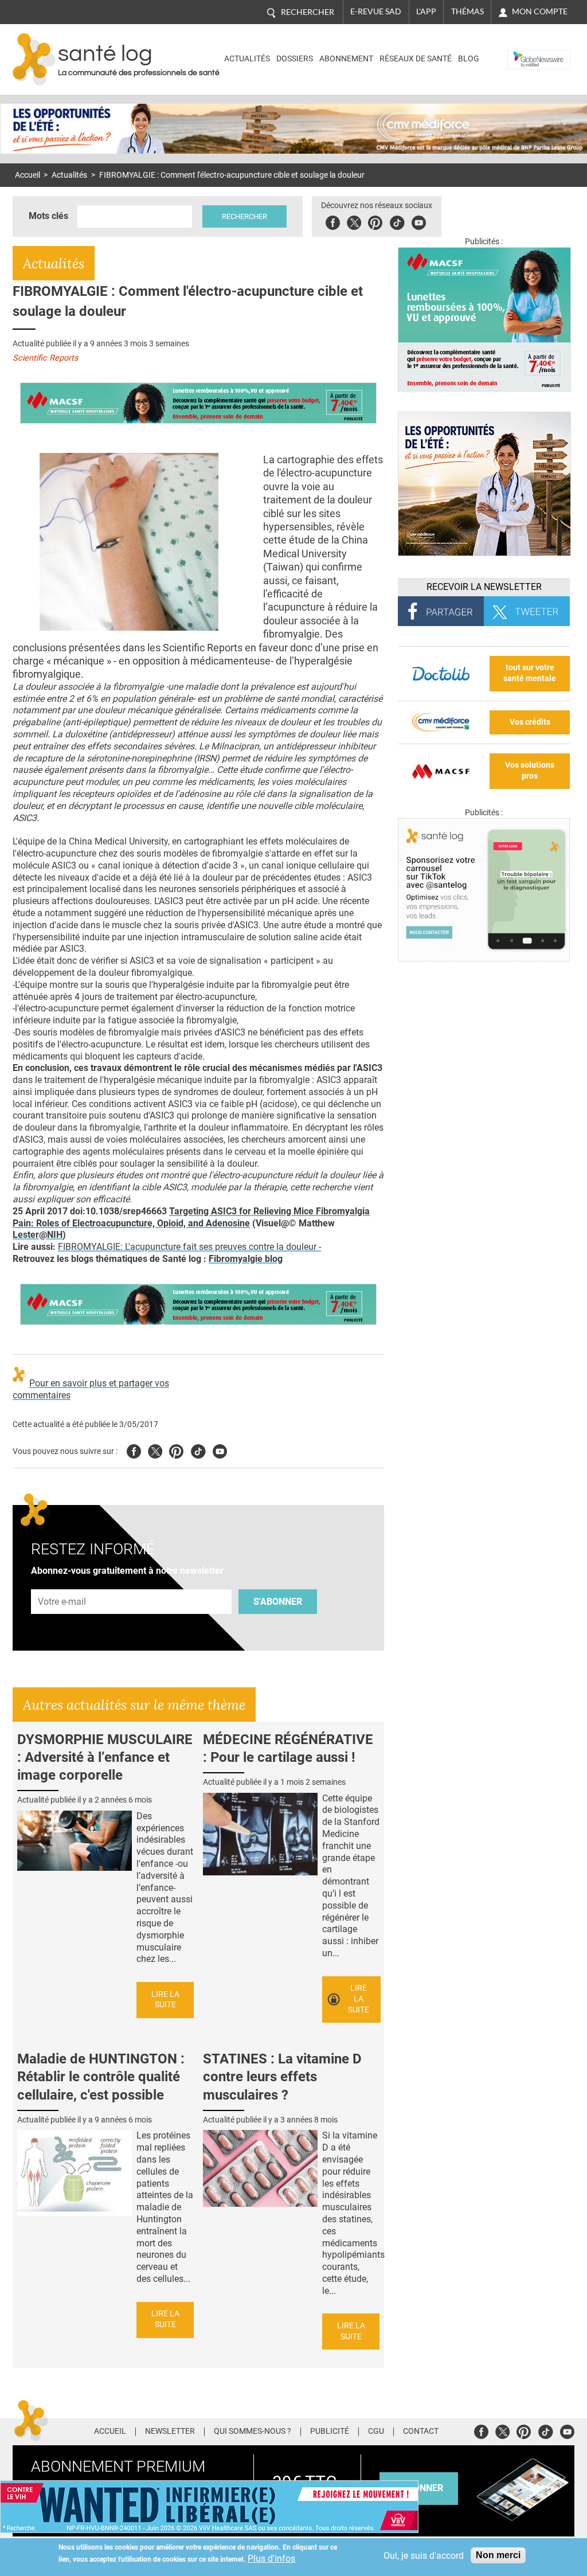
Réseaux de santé (416, 59)
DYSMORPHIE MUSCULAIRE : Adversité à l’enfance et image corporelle (105, 1757)
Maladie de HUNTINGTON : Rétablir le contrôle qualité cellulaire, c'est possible (101, 2077)
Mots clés (48, 216)
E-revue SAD (376, 11)
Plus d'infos (271, 2559)
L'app (426, 11)
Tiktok (397, 221)
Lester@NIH (38, 1235)
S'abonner (278, 1602)
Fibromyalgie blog (246, 1259)
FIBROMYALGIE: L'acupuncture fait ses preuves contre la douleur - (189, 1247)
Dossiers (295, 59)
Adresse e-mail (62, 1583)
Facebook (333, 221)
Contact (421, 2432)
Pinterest (375, 221)
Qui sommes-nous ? (253, 2432)
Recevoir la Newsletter (484, 587)
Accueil (28, 175)
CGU (376, 2432)
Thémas (467, 11)
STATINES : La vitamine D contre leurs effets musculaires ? (282, 2077)
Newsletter (170, 2432)
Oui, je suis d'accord (424, 2556)
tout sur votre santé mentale (530, 673)
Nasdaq (525, 51)
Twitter (354, 221)
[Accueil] (34, 59)
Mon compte (540, 11)
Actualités (247, 59)
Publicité (330, 2432)
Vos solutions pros (530, 771)
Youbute (419, 221)
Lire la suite (165, 2000)
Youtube (220, 1450)
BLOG (469, 59)
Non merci (498, 2555)
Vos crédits (530, 722)
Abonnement (346, 59)
